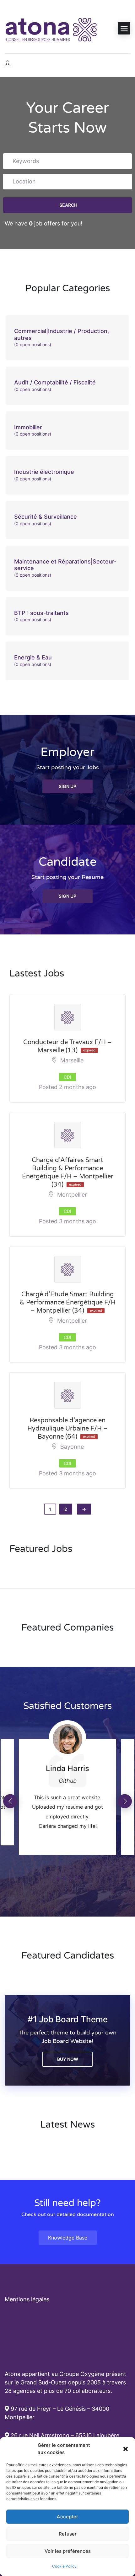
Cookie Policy (64, 2566)
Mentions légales (27, 2299)
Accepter (67, 2517)
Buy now (68, 2059)
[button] (126, 2449)
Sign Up (67, 786)
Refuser (68, 2534)
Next (125, 1801)
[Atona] (52, 28)
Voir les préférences (68, 2551)
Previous (10, 1801)
